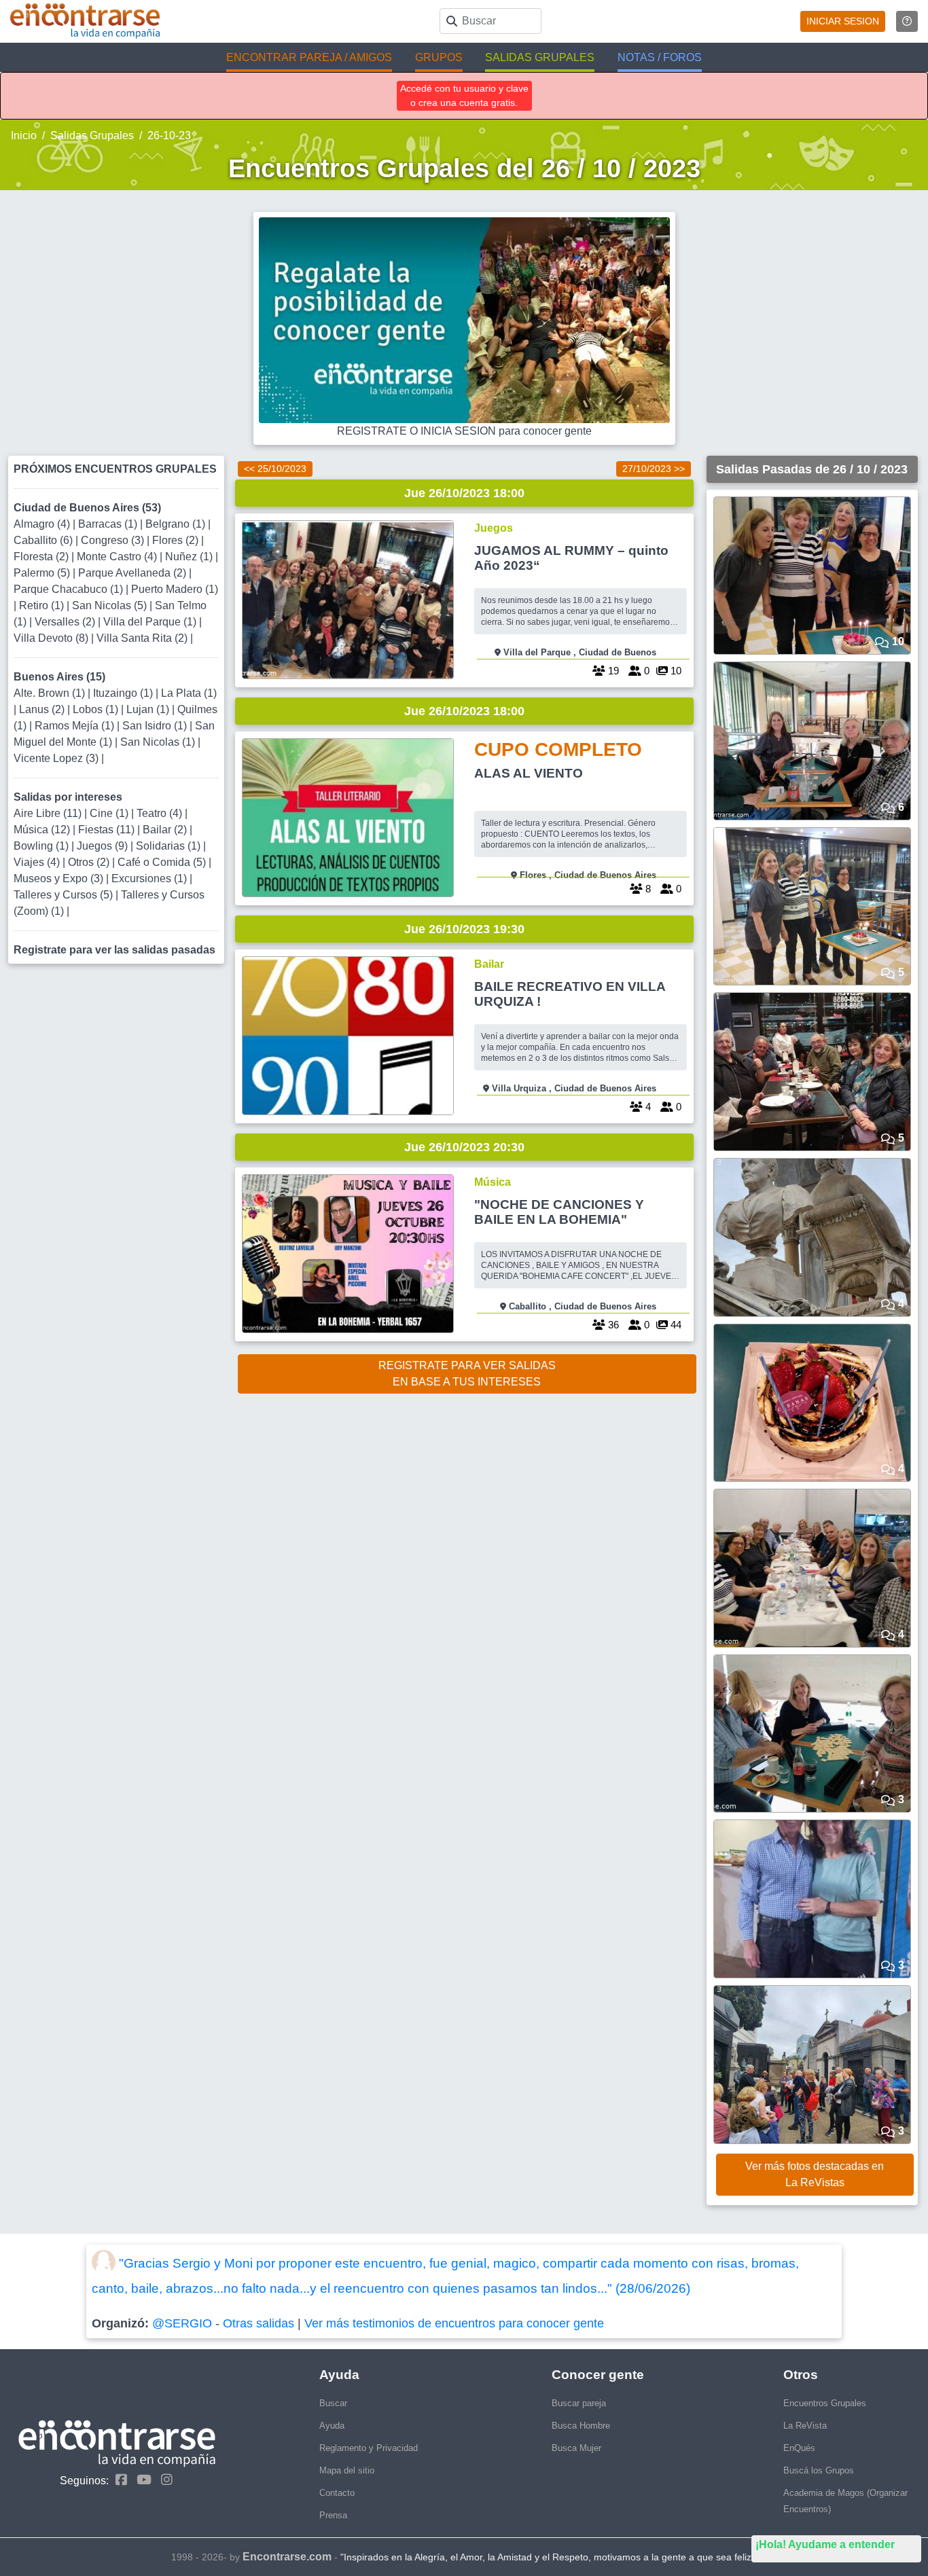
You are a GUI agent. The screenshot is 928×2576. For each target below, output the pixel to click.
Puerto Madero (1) (175, 589)
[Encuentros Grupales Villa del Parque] (348, 600)
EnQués (799, 2448)
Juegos (494, 528)
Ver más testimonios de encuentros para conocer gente (454, 2323)
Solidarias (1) (169, 846)
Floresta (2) (42, 557)
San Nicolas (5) (111, 605)
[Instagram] (163, 2480)
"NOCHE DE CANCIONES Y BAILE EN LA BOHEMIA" (559, 1212)
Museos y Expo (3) (60, 878)
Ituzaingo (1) (124, 693)
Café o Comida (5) (163, 862)
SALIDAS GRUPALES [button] (540, 57)
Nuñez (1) (190, 557)
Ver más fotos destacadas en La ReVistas (815, 2174)
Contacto (337, 2493)
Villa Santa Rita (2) (143, 638)
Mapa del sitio (347, 2470)
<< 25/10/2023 (275, 469)
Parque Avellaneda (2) (133, 573)
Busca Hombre (581, 2426)
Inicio (24, 135)
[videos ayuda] (907, 21)
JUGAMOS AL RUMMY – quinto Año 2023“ (571, 558)
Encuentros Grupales (825, 2403)
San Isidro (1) (156, 726)
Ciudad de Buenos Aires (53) (87, 508)
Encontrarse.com (287, 2557)
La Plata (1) (189, 693)
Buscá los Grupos (819, 2470)
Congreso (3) (114, 540)
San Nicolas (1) (159, 742)
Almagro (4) (43, 524)
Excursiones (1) (150, 878)
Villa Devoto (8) (52, 638)
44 (675, 1325)
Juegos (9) (104, 846)
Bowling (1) (42, 846)
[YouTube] (141, 2480)
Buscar (333, 2403)
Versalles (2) (66, 622)
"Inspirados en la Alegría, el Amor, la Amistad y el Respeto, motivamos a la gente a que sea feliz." (549, 2557)
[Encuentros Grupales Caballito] (348, 1254)
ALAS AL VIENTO (529, 773)
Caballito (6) (44, 540)
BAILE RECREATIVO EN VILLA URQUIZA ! (570, 994)
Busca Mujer (576, 2448)
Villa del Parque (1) (151, 622)
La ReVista (805, 2426)
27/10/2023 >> (654, 469)
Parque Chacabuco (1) (70, 589)
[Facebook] (118, 2480)
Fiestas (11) (108, 830)
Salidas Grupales (92, 135)
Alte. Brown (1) (51, 693)
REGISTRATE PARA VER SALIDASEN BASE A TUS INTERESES (467, 1374)
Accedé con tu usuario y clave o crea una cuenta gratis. (464, 95)
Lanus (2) (43, 709)
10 (675, 671)
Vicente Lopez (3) (57, 758)
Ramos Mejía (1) (76, 726)
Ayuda (332, 2426)
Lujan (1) (149, 709)
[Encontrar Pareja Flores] (348, 818)
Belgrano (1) (177, 524)
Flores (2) (177, 540)
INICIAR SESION (843, 21)
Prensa (333, 2515)
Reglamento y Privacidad (369, 2448)
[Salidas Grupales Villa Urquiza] (348, 1036)
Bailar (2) (166, 830)
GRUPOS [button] (439, 57)
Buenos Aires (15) (59, 677)
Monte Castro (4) (118, 557)
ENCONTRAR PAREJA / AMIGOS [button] (309, 57)
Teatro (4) (161, 813)
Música (493, 1182)
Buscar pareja (579, 2403)
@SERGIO (182, 2323)
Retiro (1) (43, 605)
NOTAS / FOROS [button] (660, 57)
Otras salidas (258, 2323)
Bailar (489, 964)
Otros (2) (90, 862)
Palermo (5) (43, 573)
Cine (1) (110, 813)
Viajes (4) (38, 862)
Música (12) (43, 830)
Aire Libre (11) (49, 813)
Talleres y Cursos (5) (65, 895)
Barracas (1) (109, 524)
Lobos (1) (97, 709)
